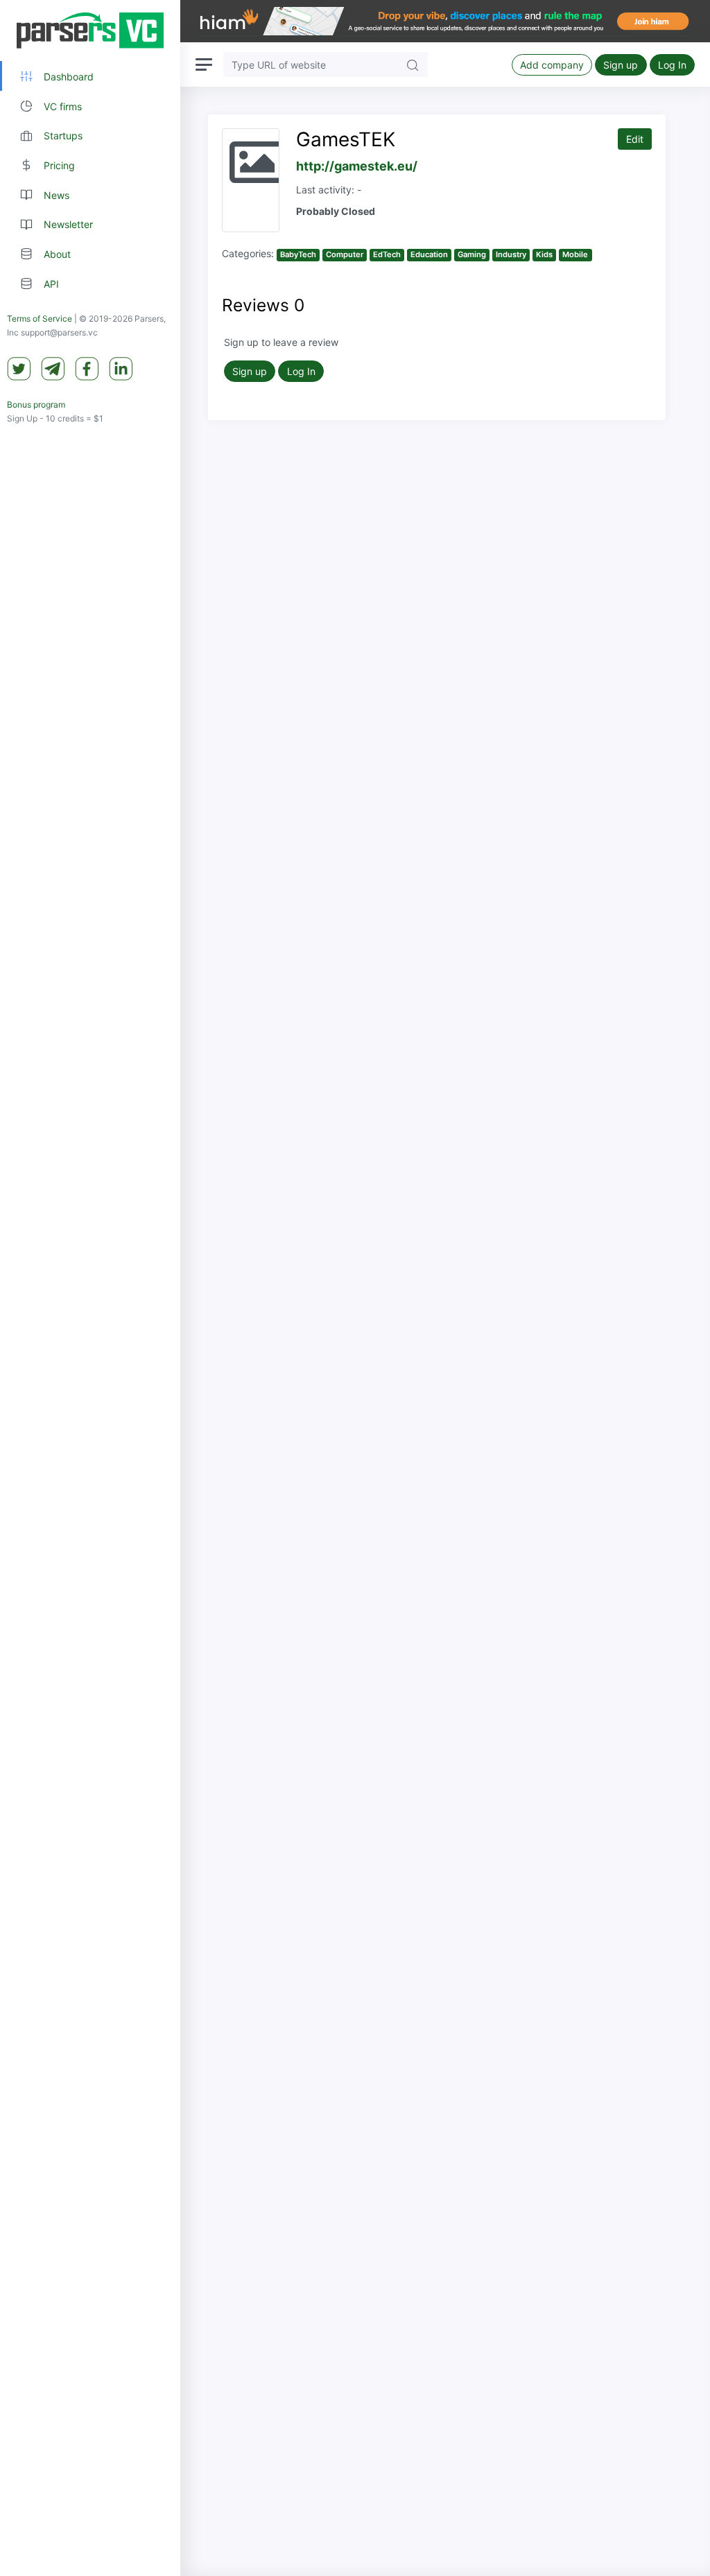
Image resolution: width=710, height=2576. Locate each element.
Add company (552, 65)
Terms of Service (40, 319)
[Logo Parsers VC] (90, 31)
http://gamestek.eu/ (357, 166)
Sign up (621, 65)
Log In (672, 65)
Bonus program (36, 404)
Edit (635, 139)
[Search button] (413, 64)
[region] (90, 1288)
